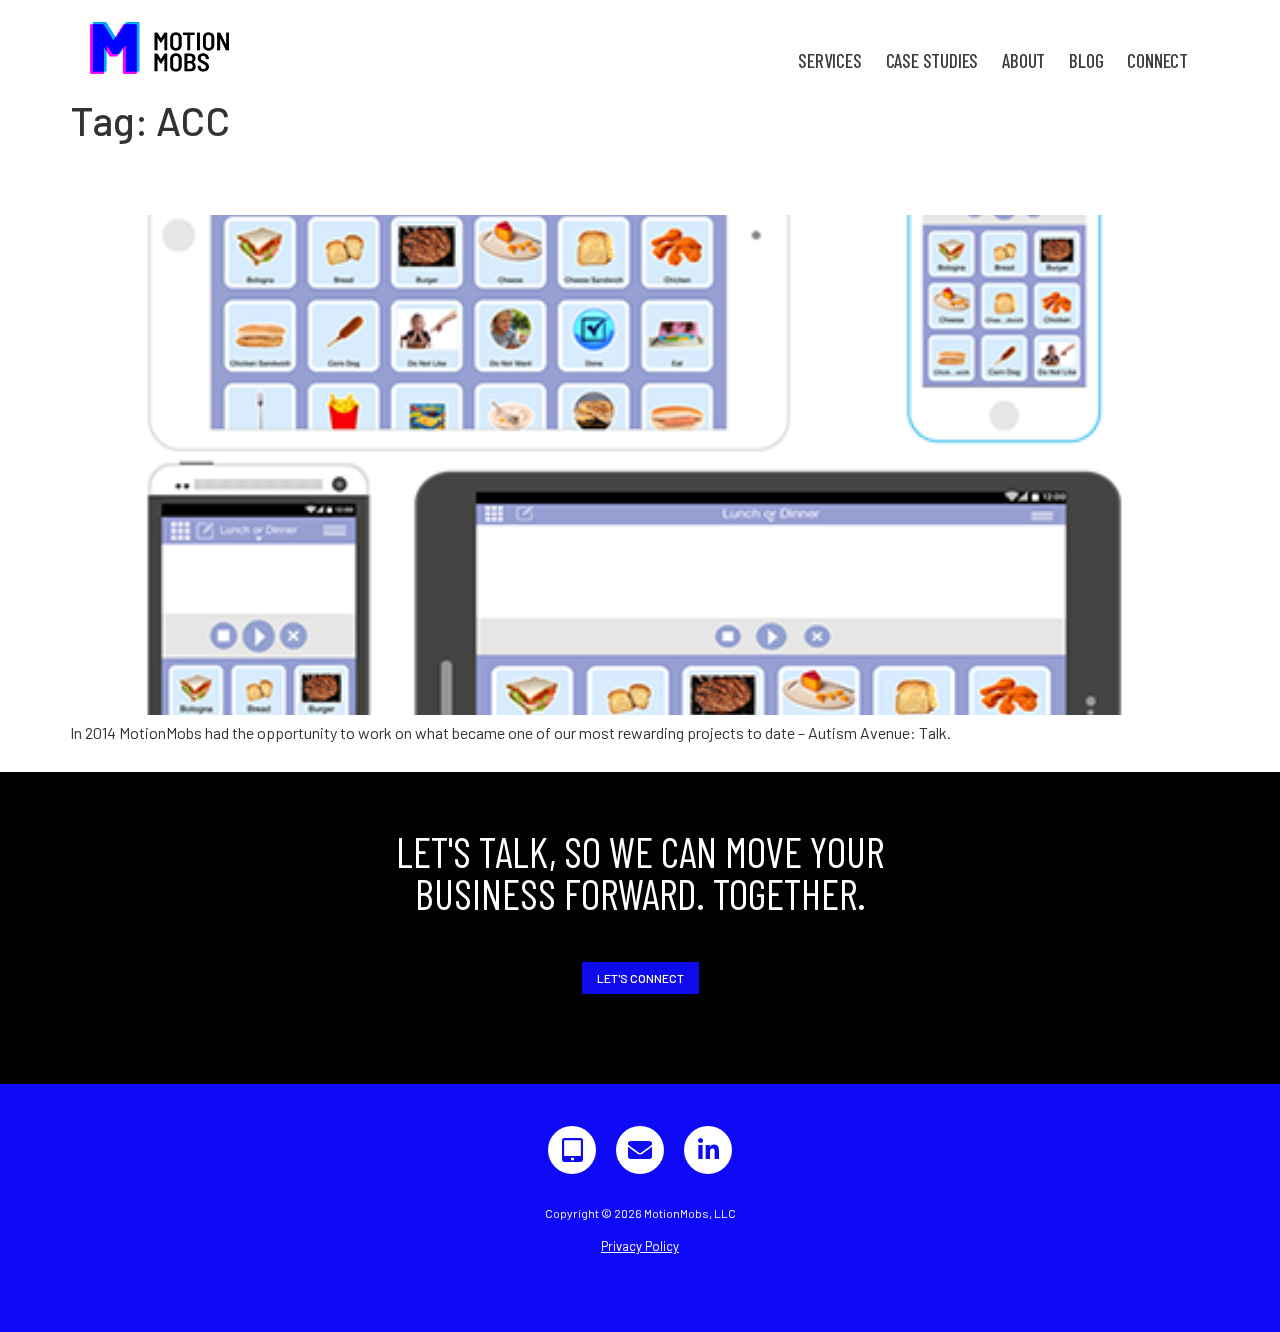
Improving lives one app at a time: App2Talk (370, 179)
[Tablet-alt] (572, 1150)
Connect (1157, 60)
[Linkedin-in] (708, 1150)
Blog (1086, 60)
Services (829, 60)
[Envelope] (640, 1150)
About (1023, 60)
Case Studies (932, 60)
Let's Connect (640, 978)
